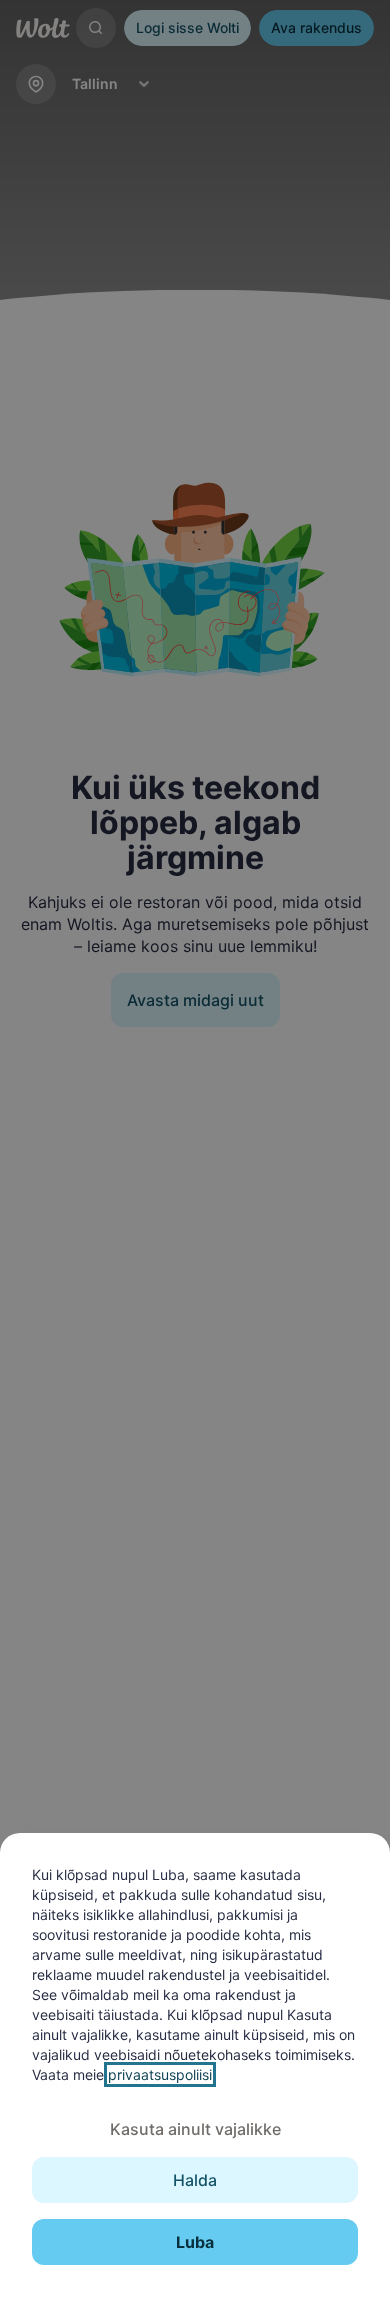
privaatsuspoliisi (160, 2074)
